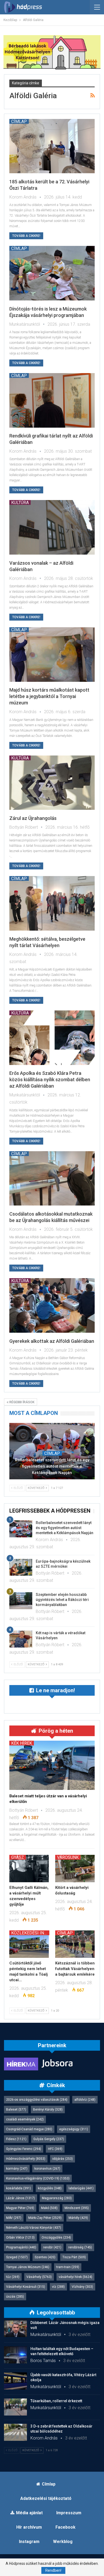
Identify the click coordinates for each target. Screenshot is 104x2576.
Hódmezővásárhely (26, 2159)
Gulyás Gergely (49, 2139)
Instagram (29, 2542)
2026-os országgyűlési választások (37, 2100)
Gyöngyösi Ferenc (24, 2149)
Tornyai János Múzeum (28, 2267)
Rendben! (53, 2570)
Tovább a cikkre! (26, 236)
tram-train (68, 2267)
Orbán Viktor (20, 2238)
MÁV (14, 2218)
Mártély (78, 2218)
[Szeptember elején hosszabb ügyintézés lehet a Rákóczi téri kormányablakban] (21, 1601)
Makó (49, 2208)
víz (58, 2287)
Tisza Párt (74, 2257)
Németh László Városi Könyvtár (34, 2228)
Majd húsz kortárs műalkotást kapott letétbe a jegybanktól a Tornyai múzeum (49, 696)
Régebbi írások (21, 1402)
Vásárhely (39, 2277)
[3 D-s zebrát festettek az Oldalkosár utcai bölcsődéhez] (15, 2432)
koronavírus (47, 2169)
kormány (17, 2169)
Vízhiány (82, 2287)
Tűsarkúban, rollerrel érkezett (56, 2401)
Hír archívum (29, 2527)
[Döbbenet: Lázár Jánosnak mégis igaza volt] (15, 2329)
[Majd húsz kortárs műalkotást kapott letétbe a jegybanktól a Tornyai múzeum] (52, 655)
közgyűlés (50, 2188)
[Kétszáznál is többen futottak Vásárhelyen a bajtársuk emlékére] (75, 1944)
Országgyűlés (56, 2238)
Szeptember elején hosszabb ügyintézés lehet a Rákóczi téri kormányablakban (62, 1600)
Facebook (65, 2527)
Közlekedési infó (30, 1933)
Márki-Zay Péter (45, 2218)
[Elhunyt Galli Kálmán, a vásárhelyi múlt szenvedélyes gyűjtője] (29, 1869)
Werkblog (63, 2542)
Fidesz (16, 2139)
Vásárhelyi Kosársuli (26, 2287)
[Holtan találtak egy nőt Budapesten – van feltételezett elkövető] (15, 2355)
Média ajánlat (29, 2513)
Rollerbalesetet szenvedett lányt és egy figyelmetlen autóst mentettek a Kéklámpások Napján (52, 1466)
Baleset (16, 2109)
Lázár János (21, 2198)
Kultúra (20, 502)
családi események (25, 2119)
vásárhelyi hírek (75, 2277)
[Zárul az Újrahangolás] (52, 783)
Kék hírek (22, 1743)
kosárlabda (19, 2188)
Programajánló (21, 2247)
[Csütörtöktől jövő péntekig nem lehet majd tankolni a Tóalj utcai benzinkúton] (29, 1944)
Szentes (45, 2257)
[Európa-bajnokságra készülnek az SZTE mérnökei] (21, 1567)
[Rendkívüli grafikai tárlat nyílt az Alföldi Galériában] (52, 400)
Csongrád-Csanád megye (29, 2129)
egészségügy (74, 2129)
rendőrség (80, 2247)
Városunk (68, 1857)
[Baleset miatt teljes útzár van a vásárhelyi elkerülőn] (52, 1765)
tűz (13, 2277)
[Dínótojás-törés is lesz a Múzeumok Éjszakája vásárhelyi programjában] (52, 273)
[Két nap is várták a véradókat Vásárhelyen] (21, 1639)
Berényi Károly (48, 2109)
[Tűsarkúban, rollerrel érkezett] (15, 2407)
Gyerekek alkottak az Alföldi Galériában (52, 1341)
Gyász (18, 1857)
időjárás (63, 2159)
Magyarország (57, 2198)
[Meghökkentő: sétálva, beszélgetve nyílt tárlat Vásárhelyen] (52, 903)
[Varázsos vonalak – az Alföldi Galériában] (52, 527)
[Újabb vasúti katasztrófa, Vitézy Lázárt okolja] (15, 2381)
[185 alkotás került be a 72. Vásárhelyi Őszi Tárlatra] (52, 146)
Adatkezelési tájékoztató (46, 2498)
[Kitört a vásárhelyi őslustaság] (75, 1869)
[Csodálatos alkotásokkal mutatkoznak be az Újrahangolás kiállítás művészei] (52, 1178)
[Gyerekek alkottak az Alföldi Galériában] (52, 1305)
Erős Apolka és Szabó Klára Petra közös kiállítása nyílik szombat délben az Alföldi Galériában (50, 1079)
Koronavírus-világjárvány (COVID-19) (38, 2178)
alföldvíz (85, 2100)
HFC (55, 2149)
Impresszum (69, 2513)
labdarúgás (81, 2188)
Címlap (19, 121)
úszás (15, 2297)
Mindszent (77, 2208)
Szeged (17, 2257)
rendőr (52, 2247)
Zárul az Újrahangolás (33, 818)
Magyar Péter (20, 2208)
